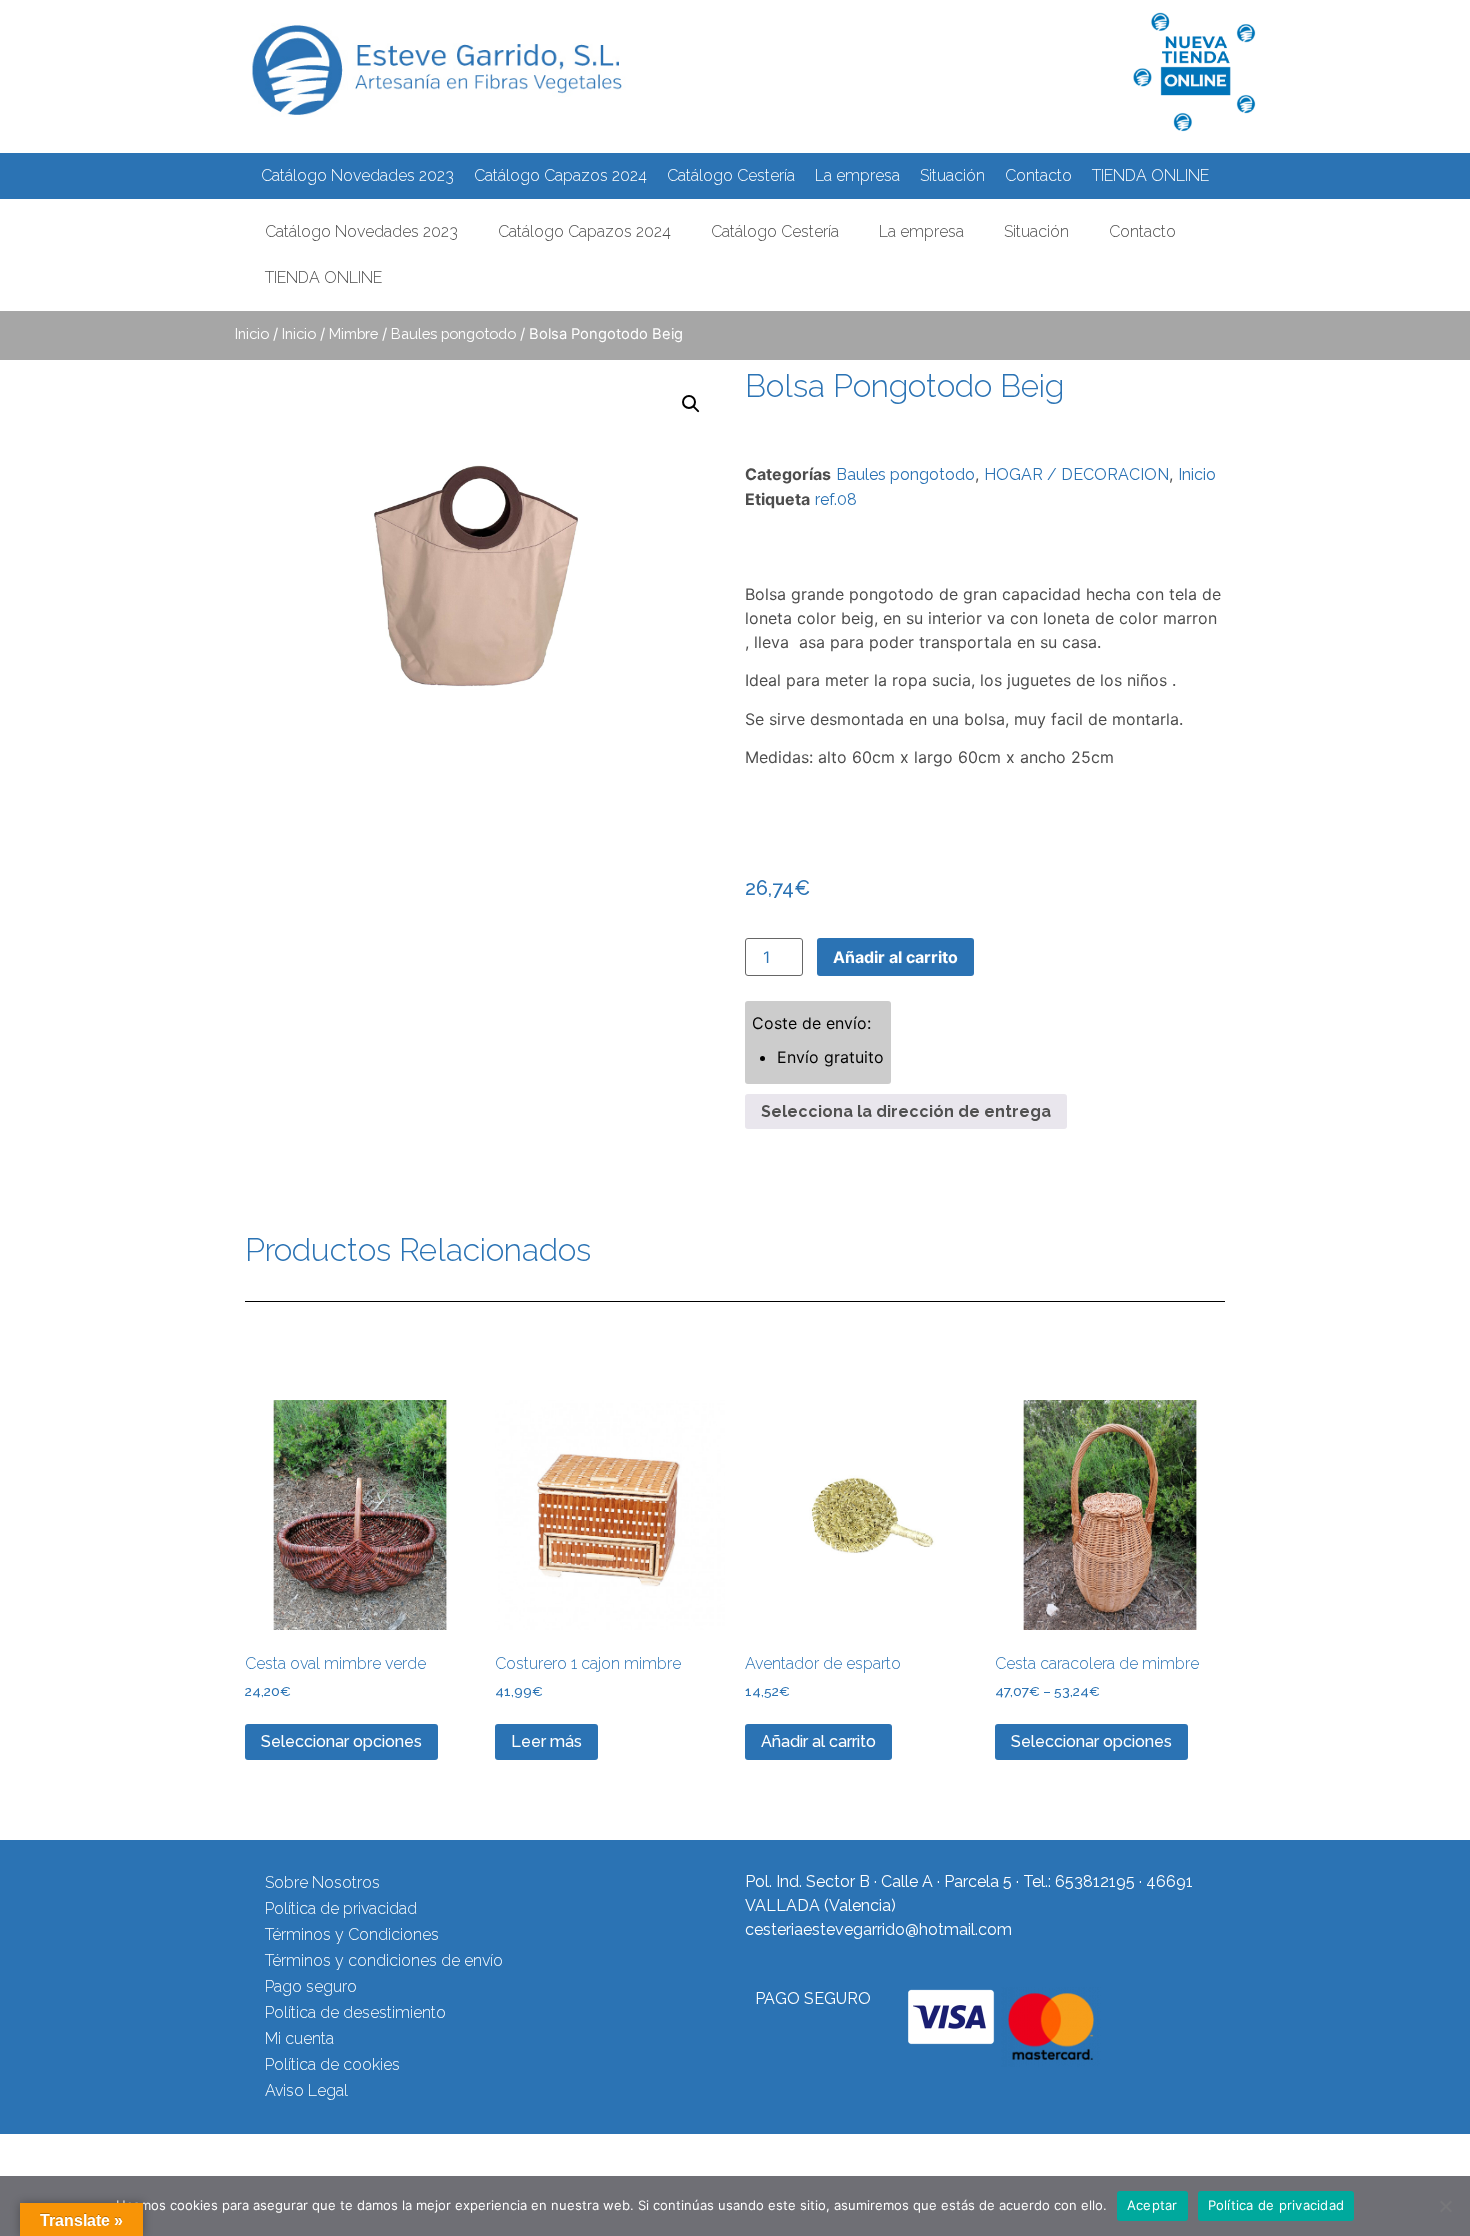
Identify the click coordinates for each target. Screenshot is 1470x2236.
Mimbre (353, 333)
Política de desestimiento (355, 2012)
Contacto (1038, 175)
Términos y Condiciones (352, 1934)
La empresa (857, 175)
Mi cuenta (299, 2038)
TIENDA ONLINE (1150, 175)
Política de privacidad (341, 1908)
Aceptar (1152, 2205)
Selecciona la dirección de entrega (906, 1111)
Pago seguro (311, 1986)
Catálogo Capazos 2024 (560, 175)
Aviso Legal (306, 2090)
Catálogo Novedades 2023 (357, 175)
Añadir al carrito (895, 957)
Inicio (252, 333)
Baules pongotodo (453, 333)
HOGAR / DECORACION (1076, 474)
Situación (952, 175)
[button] (691, 404)
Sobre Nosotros (322, 1882)
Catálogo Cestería (731, 175)
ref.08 (836, 499)
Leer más (546, 1741)
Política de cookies (332, 2064)
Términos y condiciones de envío (384, 1960)
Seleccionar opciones (341, 1741)
